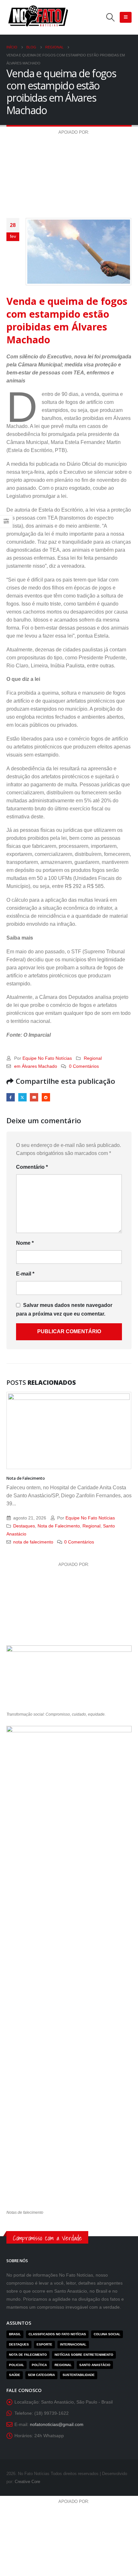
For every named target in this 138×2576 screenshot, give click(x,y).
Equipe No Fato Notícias (47, 1058)
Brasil (15, 2334)
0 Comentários (84, 1066)
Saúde (15, 2375)
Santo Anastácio (95, 2365)
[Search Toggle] (111, 17)
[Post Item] (69, 1430)
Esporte (44, 2344)
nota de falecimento (33, 1542)
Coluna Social (107, 2334)
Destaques (24, 1526)
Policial (17, 2365)
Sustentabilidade (79, 2375)
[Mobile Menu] (126, 17)
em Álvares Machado (36, 1066)
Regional (93, 1058)
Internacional (73, 2344)
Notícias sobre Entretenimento (84, 2355)
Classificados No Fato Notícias (57, 2334)
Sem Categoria (41, 2375)
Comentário (32, 1167)
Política (39, 2365)
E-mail (34, 1097)
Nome (25, 1243)
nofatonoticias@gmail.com (57, 2424)
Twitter (22, 1097)
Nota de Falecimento (26, 1478)
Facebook (11, 1097)
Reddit (46, 1097)
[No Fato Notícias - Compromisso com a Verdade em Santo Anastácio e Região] (39, 17)
